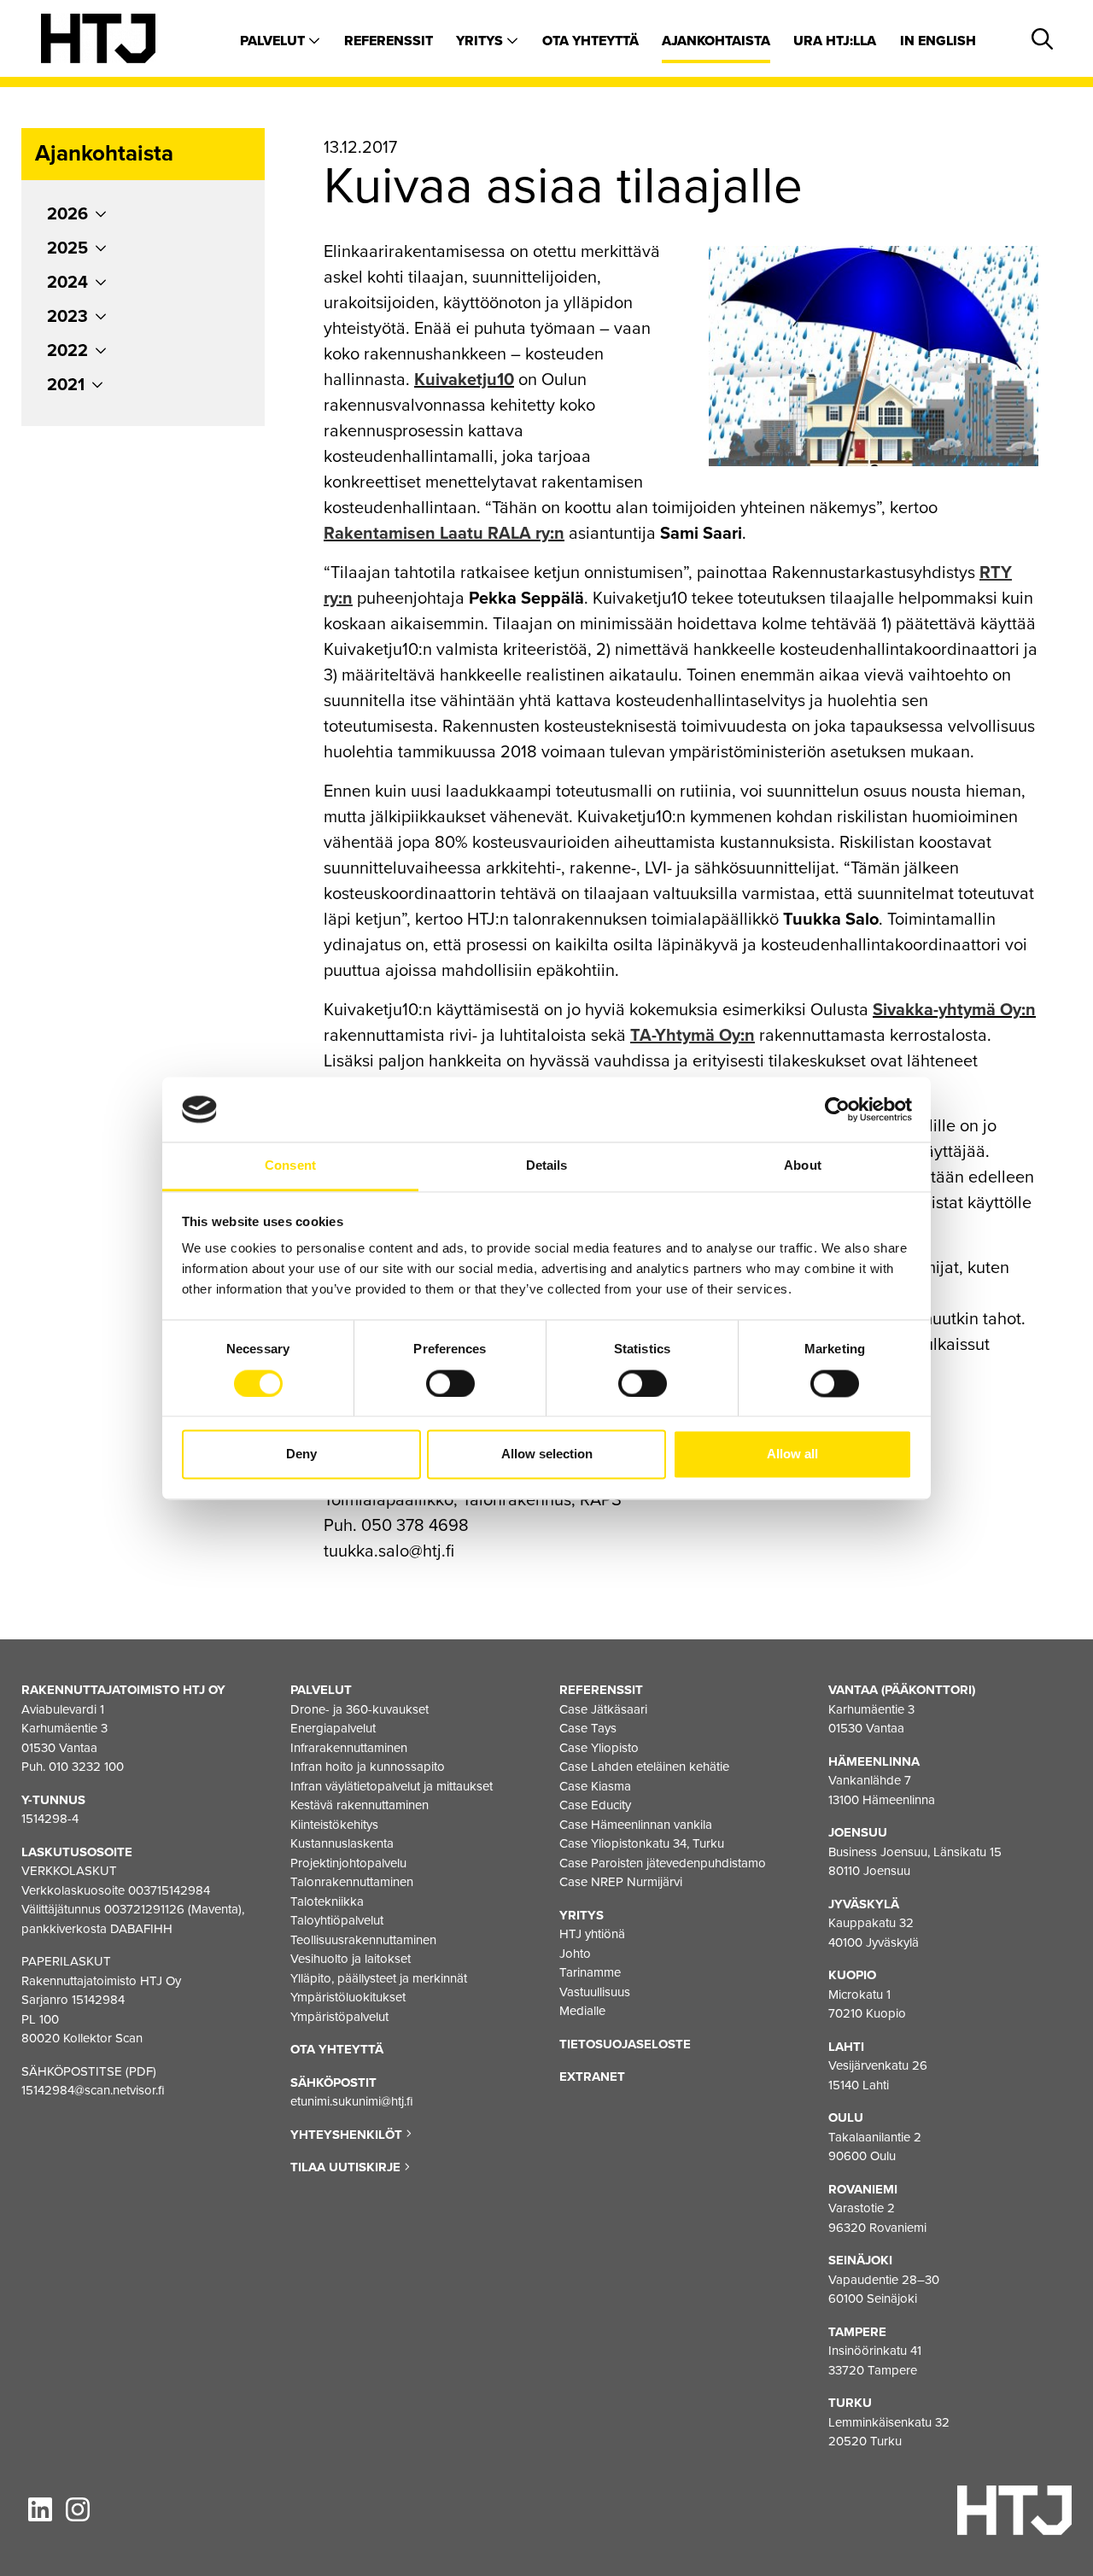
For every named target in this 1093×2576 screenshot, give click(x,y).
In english (938, 41)
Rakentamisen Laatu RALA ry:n (444, 534)
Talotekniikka (327, 1901)
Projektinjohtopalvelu (348, 1863)
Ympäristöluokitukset (348, 1997)
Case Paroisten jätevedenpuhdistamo (663, 1863)
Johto (575, 1954)
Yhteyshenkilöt (348, 2135)
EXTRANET (592, 2077)
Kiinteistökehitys (334, 1825)
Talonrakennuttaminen (352, 1882)
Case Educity (595, 1805)
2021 (66, 385)
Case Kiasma (595, 1786)
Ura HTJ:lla (835, 41)
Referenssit (389, 41)
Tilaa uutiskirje (347, 2167)
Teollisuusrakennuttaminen (363, 1940)
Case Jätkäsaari (603, 1709)
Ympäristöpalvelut (339, 2017)
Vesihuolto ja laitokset (351, 1959)
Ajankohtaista (716, 41)
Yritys (481, 41)
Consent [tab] (290, 1166)
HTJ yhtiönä (592, 1934)
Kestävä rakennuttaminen (359, 1805)
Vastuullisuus (595, 1992)
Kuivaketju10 (464, 380)
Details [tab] (547, 1166)
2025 (67, 248)
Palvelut (274, 41)
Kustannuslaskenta (342, 1843)
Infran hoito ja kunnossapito (368, 1767)
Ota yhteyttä (590, 41)
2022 (67, 351)
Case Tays (588, 1728)
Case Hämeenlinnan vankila (636, 1825)
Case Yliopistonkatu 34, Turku (642, 1843)
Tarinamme (590, 1972)
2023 (67, 317)
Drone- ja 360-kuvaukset (359, 1709)
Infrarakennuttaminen (349, 1748)
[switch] (450, 1383)
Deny (301, 1454)
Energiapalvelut (333, 1728)
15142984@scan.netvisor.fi (93, 2090)
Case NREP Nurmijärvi (621, 1882)
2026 (67, 214)
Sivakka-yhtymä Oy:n (954, 1010)
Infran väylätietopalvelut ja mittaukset (392, 1786)
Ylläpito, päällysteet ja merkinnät (379, 1978)
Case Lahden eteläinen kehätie (644, 1767)
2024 (67, 283)
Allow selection (547, 1454)
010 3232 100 (86, 1767)
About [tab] (803, 1166)
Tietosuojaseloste (625, 2044)
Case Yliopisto (599, 1748)
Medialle (582, 2011)
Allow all (792, 1454)
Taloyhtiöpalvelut (337, 1920)
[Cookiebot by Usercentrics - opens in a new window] (837, 1109)
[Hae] (1039, 40)
